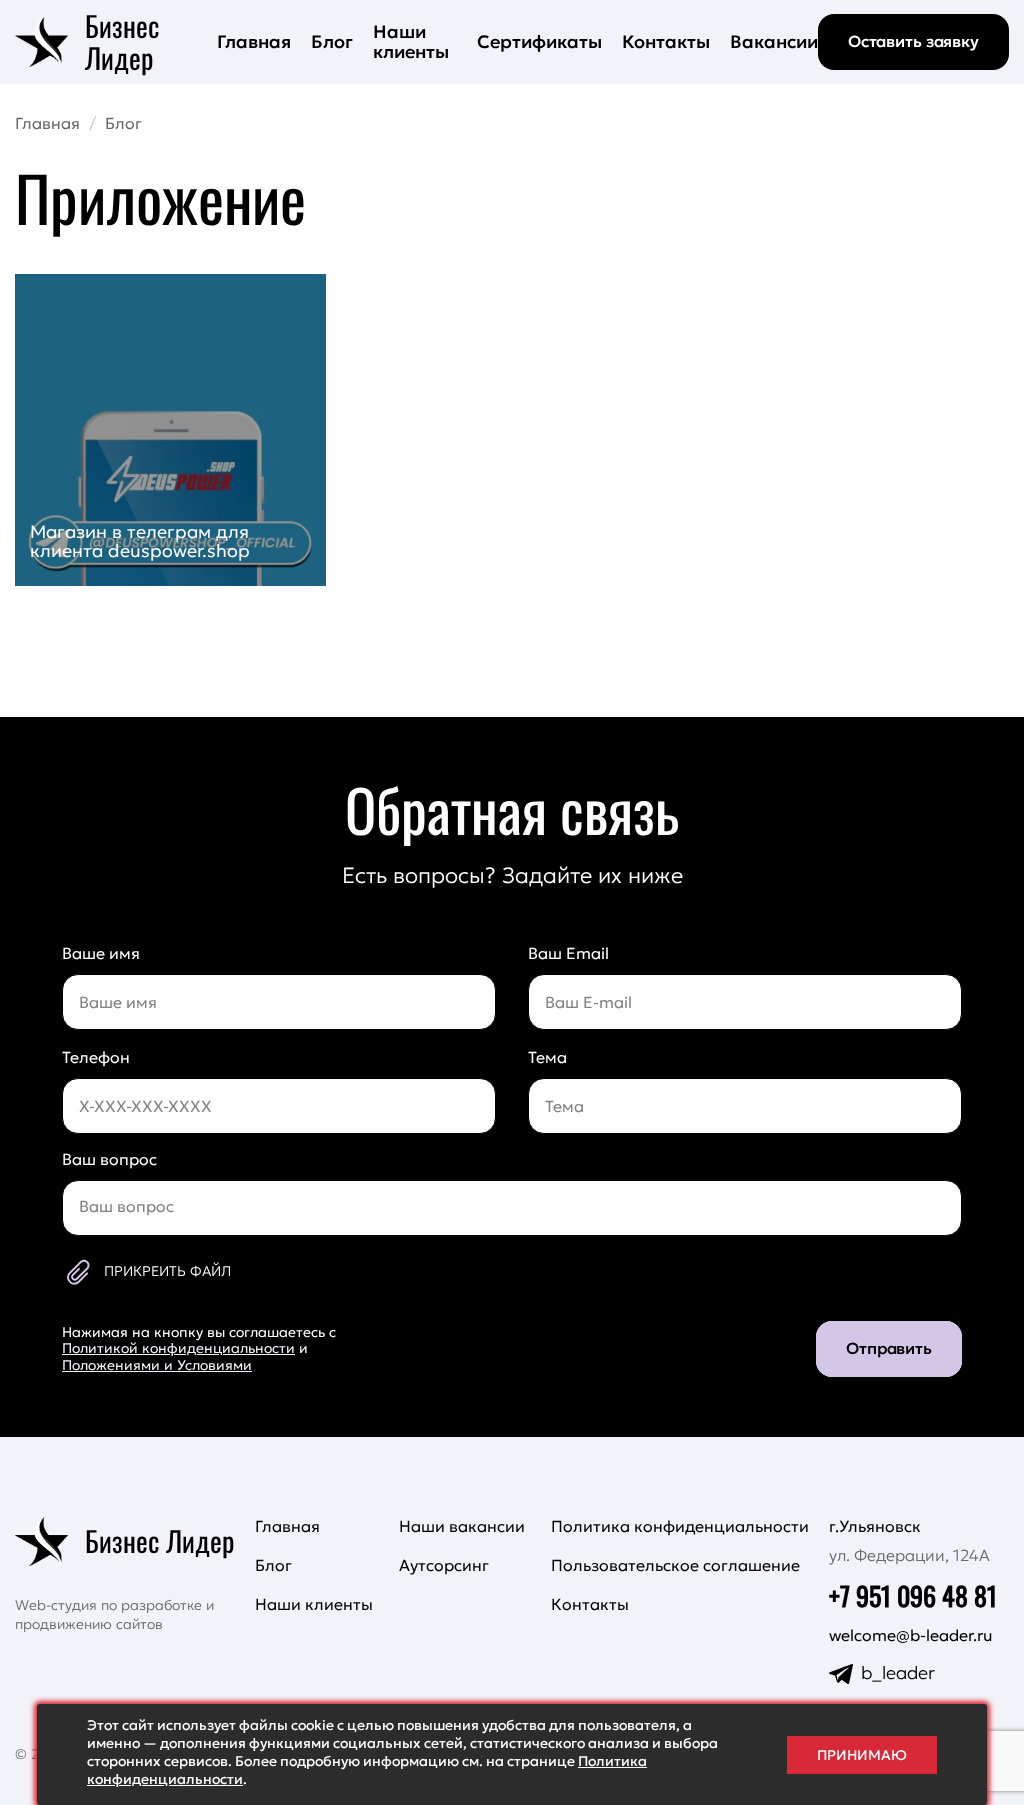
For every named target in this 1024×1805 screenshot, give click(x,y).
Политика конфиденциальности (680, 1526)
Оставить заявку (913, 41)
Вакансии (774, 41)
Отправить (889, 1348)
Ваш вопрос (109, 1159)
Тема (547, 1057)
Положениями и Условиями (157, 1365)
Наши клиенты (411, 41)
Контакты (666, 41)
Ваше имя (101, 953)
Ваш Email (568, 953)
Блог (332, 41)
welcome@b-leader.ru (911, 1635)
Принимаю (862, 1755)
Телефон (96, 1057)
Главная (254, 41)
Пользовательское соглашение (675, 1565)
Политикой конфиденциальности (178, 1348)
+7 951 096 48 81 (913, 1595)
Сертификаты (539, 41)
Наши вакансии (462, 1526)
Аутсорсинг (444, 1565)
